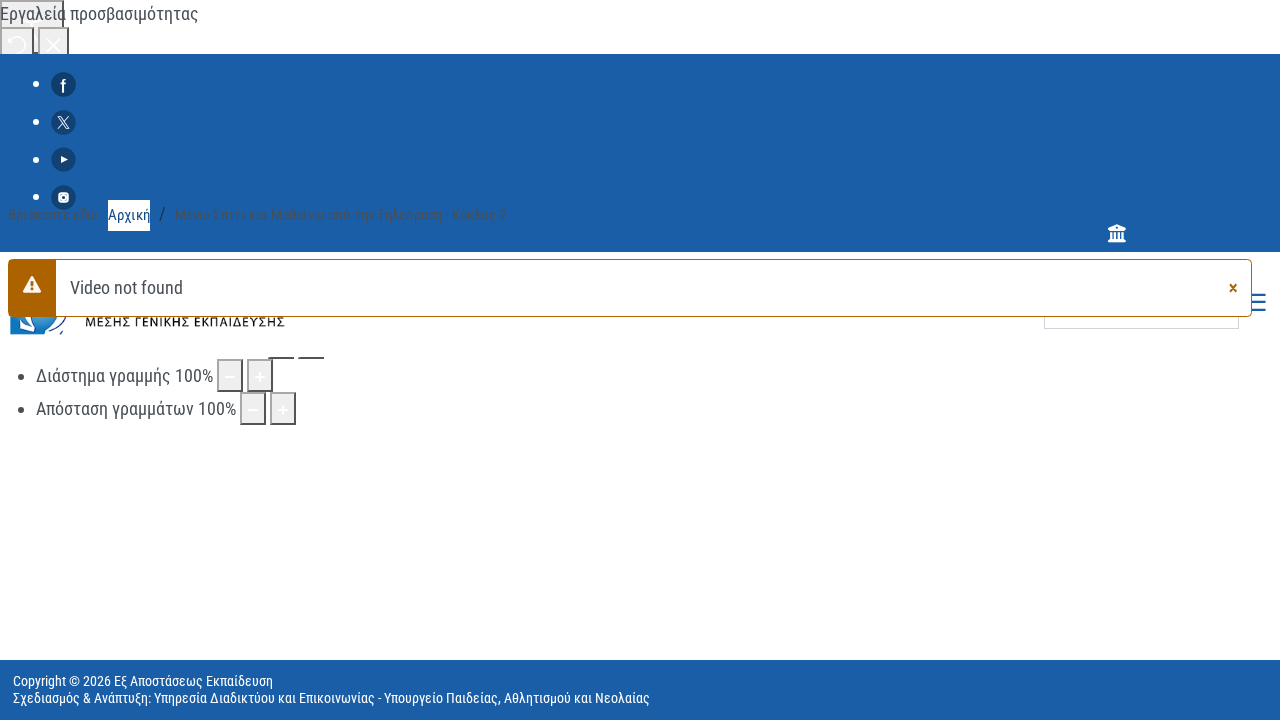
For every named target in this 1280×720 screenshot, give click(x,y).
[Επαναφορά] (17, 43)
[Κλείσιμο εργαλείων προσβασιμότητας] (53, 43)
